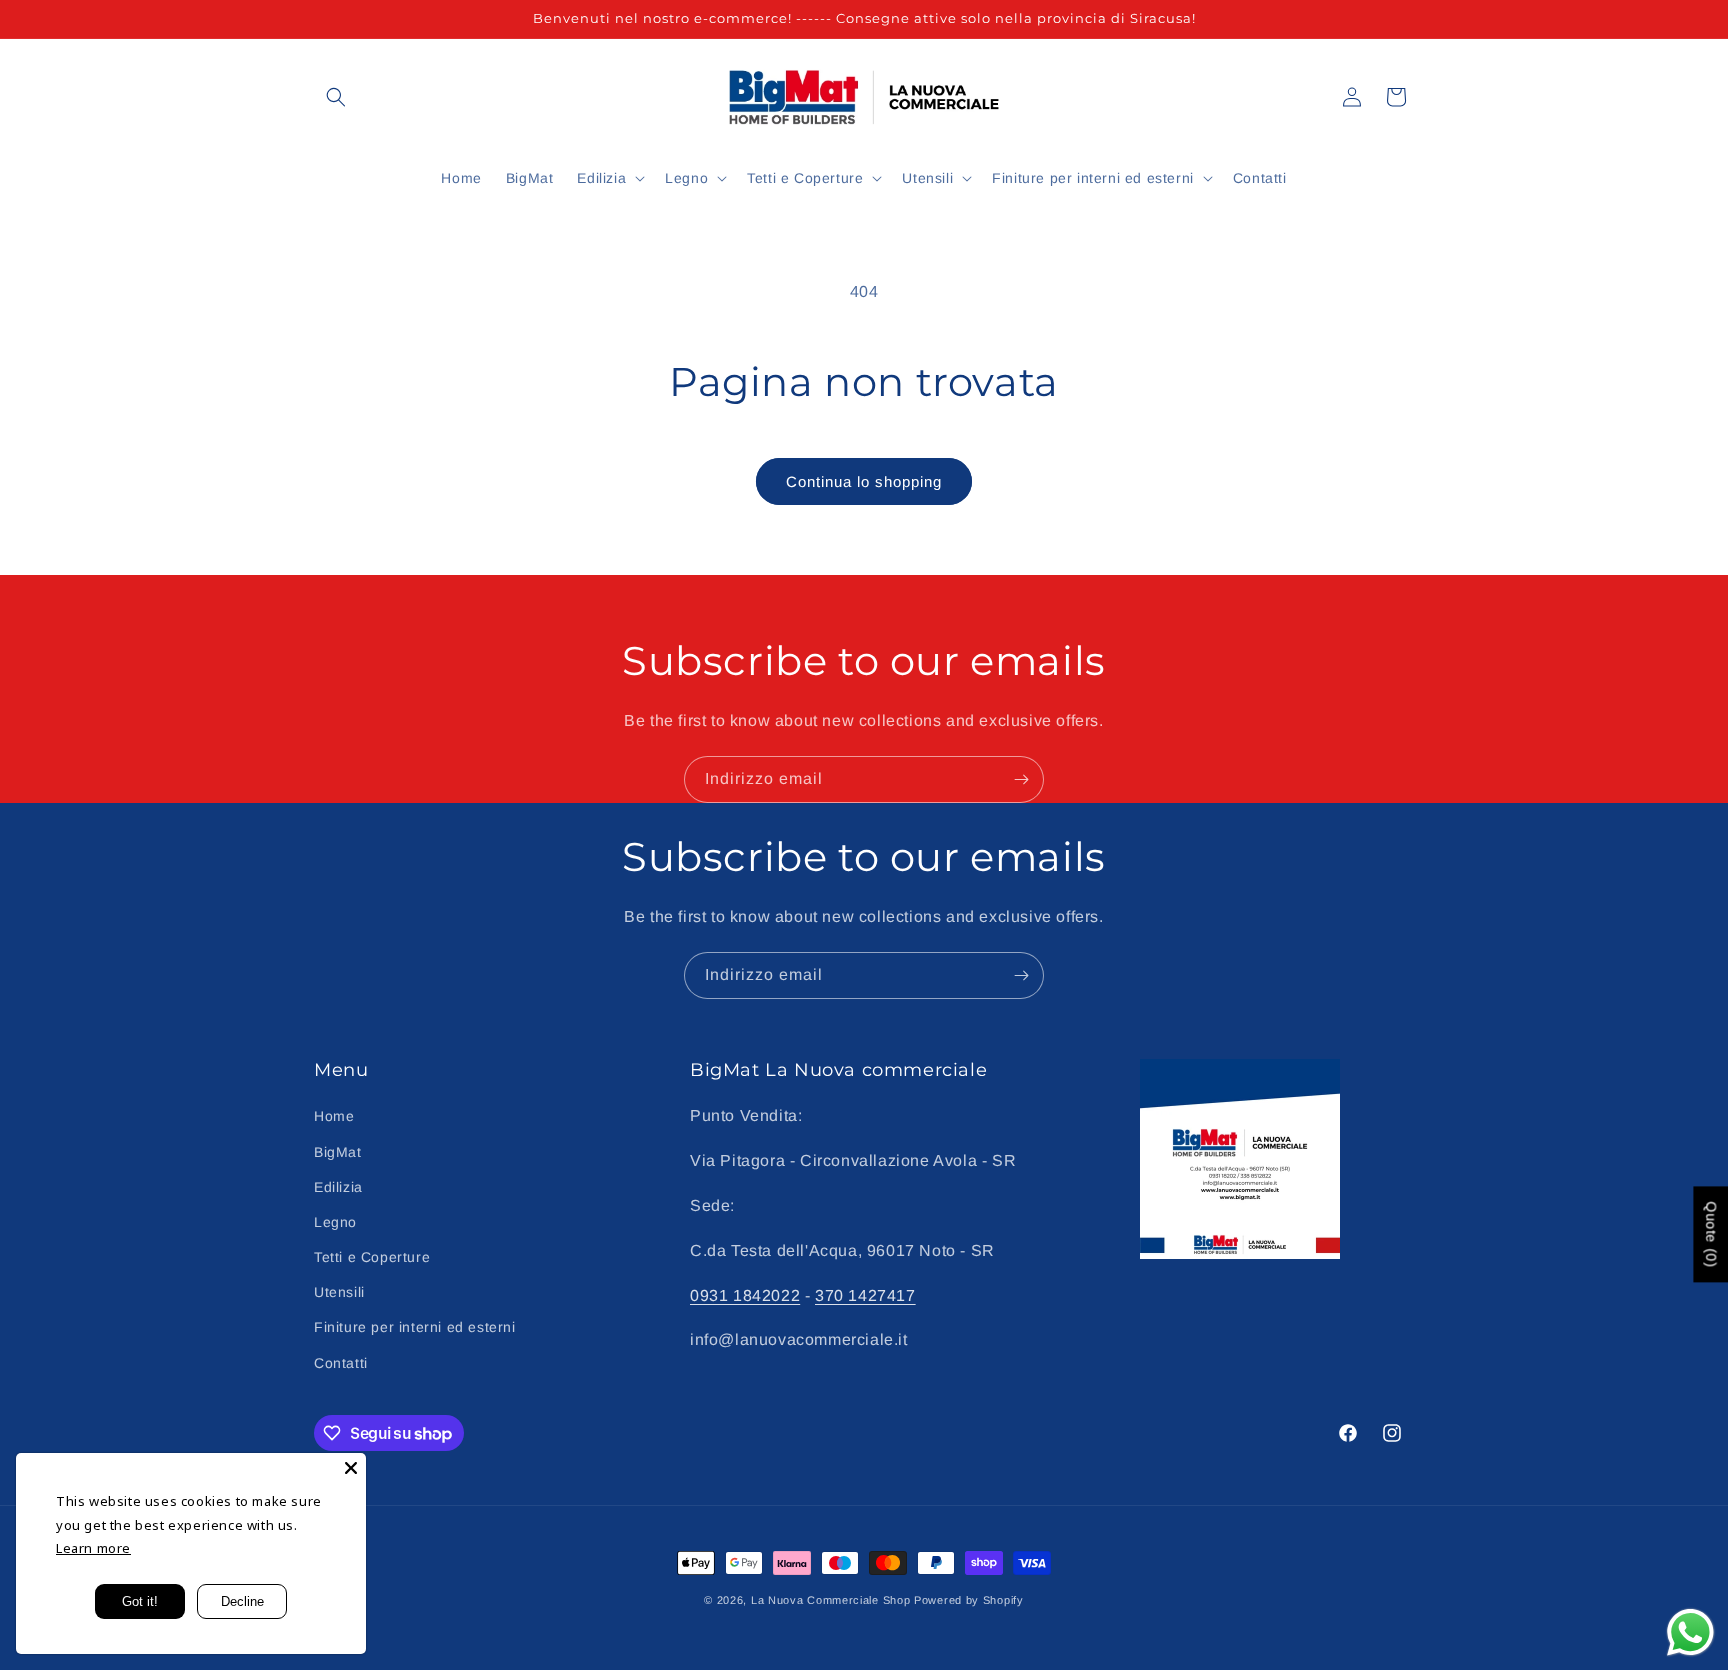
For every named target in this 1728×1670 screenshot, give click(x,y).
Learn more (93, 1548)
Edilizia (338, 1187)
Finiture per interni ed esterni (415, 1327)
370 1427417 (865, 1295)
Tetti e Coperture (372, 1257)
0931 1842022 (745, 1295)
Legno (335, 1222)
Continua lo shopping (864, 481)
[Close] (351, 1468)
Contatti (341, 1363)
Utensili (339, 1292)
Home (334, 1116)
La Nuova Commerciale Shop (831, 1600)
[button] (336, 97)
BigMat (338, 1152)
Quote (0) (1711, 1235)
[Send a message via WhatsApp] (1690, 1632)
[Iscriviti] (1021, 779)
